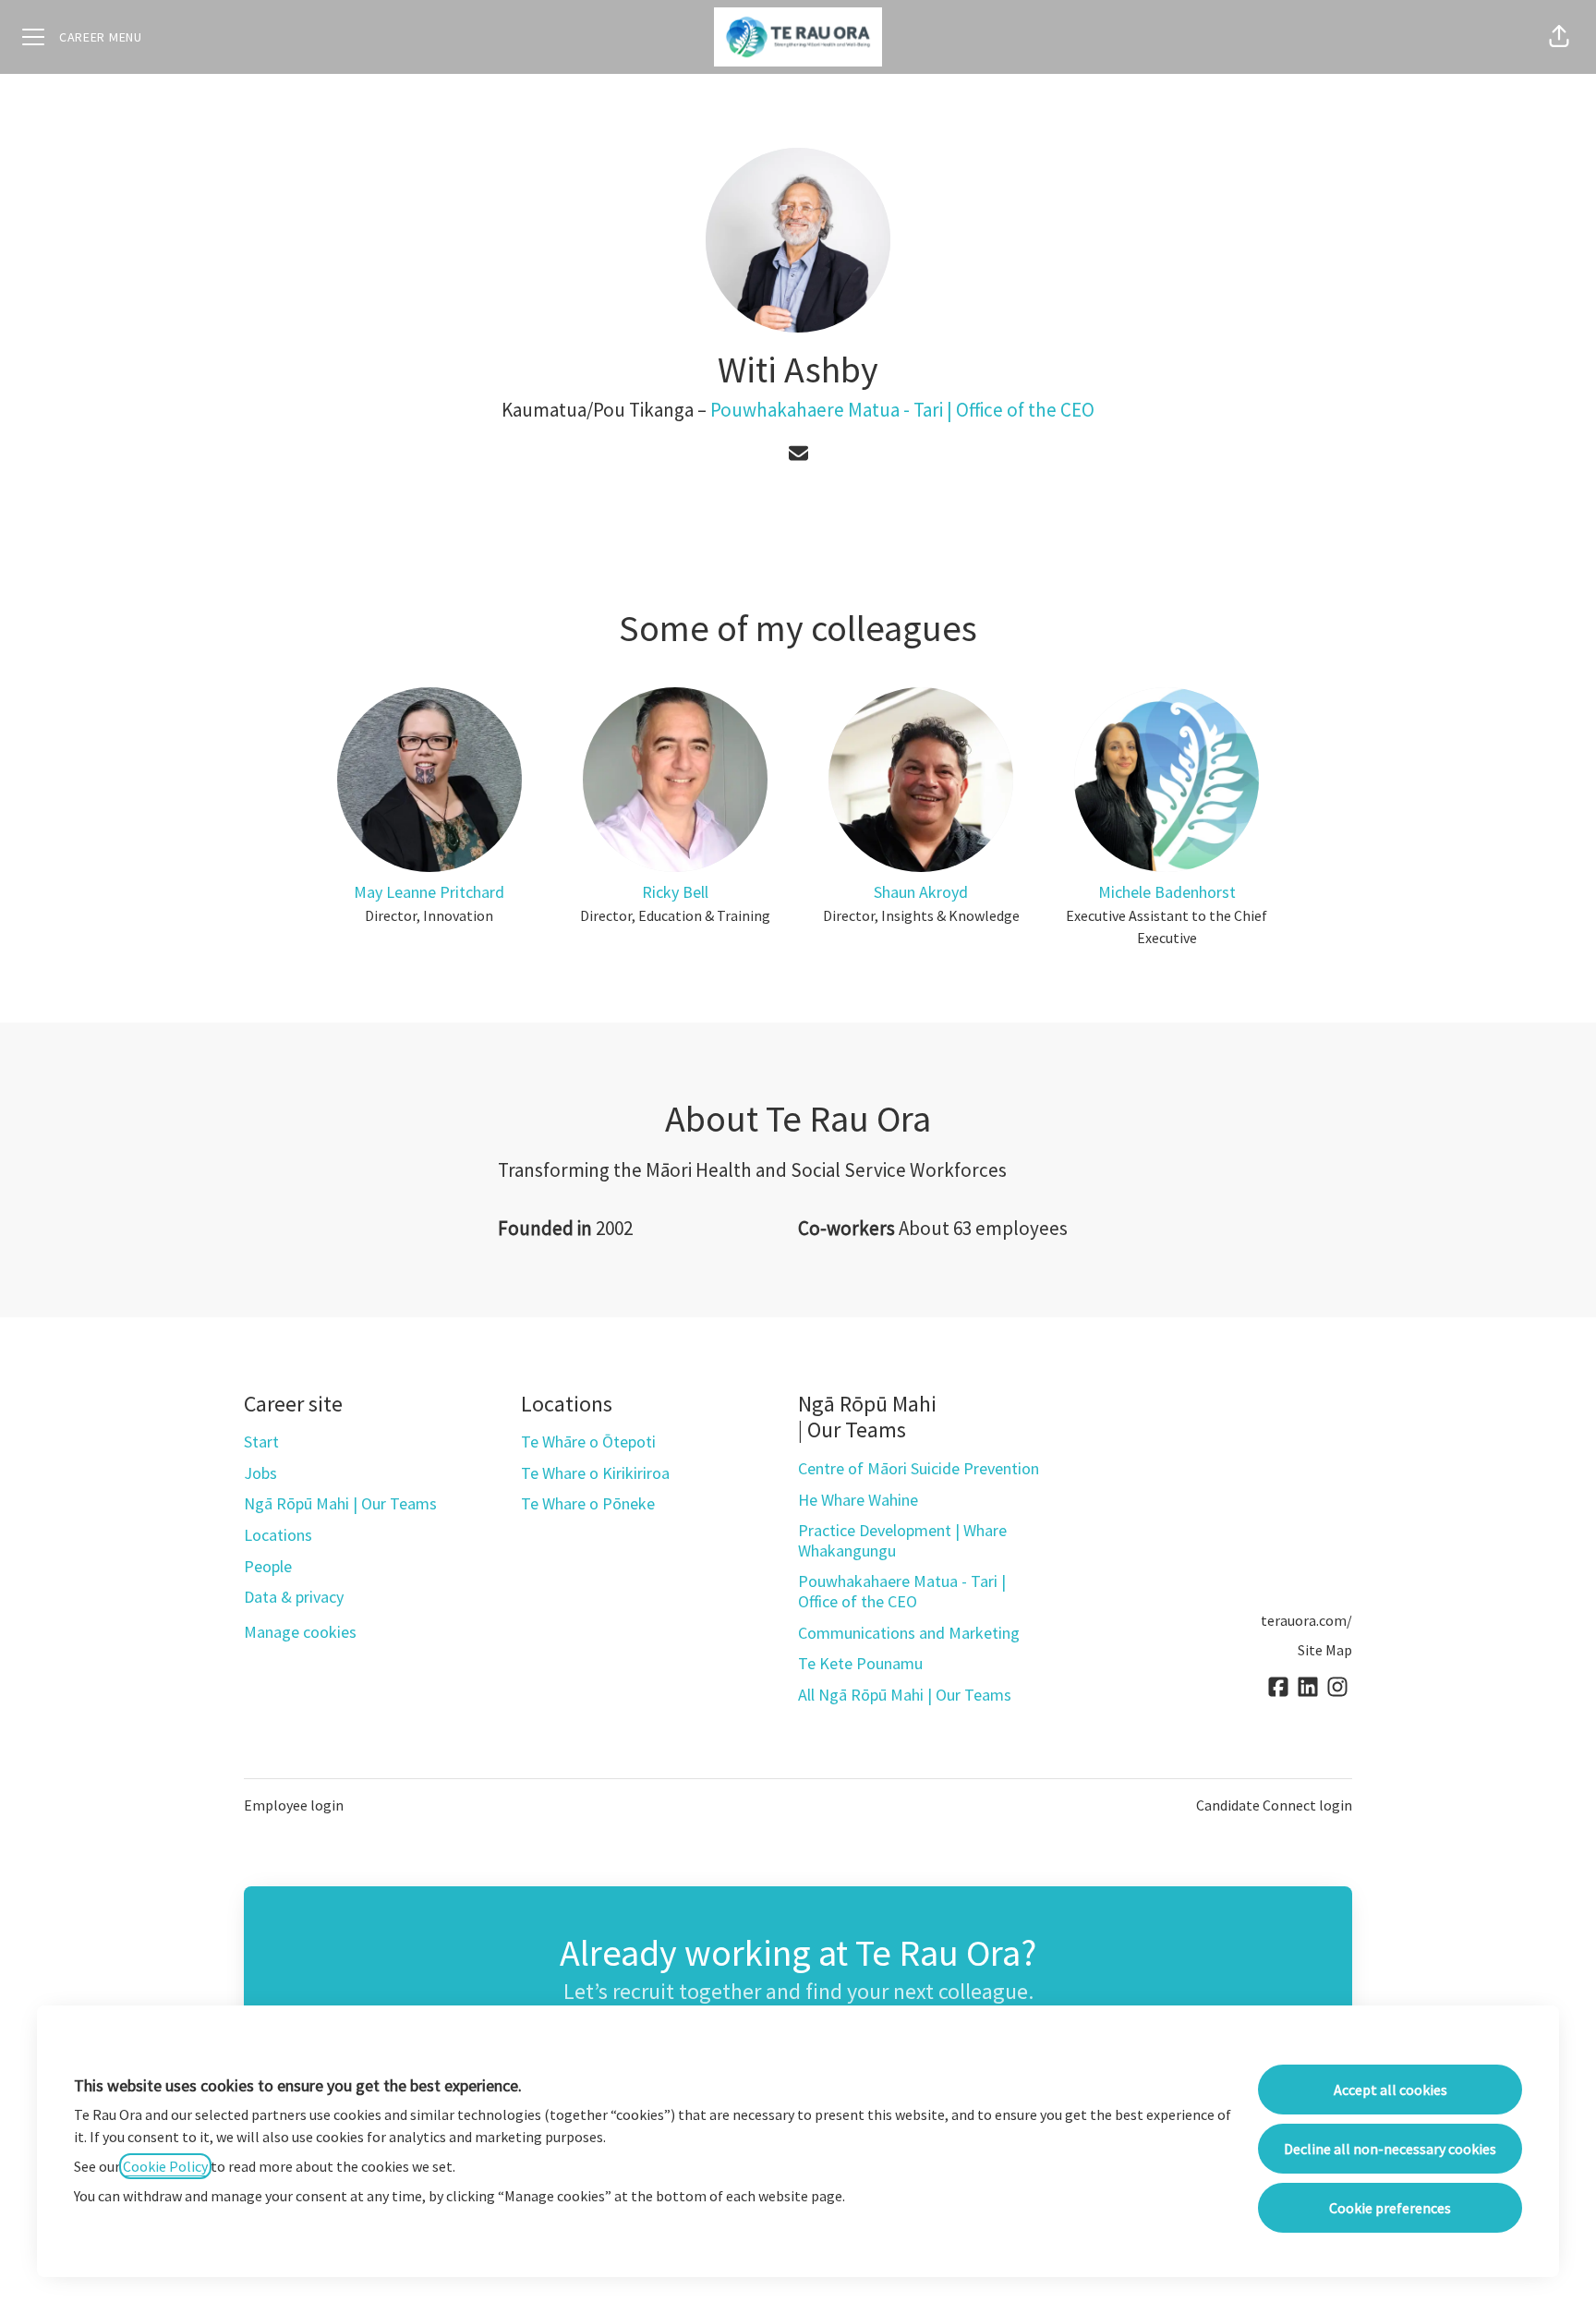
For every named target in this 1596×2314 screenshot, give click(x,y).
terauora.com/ (1306, 1620)
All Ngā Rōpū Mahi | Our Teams (905, 1695)
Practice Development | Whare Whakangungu (902, 1540)
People (268, 1566)
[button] (1559, 37)
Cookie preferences (1390, 2208)
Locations (278, 1535)
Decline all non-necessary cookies (1390, 2149)
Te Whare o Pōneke (588, 1503)
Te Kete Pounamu (860, 1663)
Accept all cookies (1390, 2090)
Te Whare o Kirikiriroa (595, 1473)
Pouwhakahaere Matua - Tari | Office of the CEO (902, 410)
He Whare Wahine (858, 1500)
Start (261, 1442)
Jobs (260, 1473)
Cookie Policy (165, 2166)
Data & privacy (294, 1597)
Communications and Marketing (909, 1633)
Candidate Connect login (1274, 1805)
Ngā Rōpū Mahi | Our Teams (340, 1503)
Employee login (294, 1805)
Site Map (1325, 1650)
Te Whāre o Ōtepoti (588, 1442)
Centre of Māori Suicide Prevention (919, 1468)
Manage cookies (300, 1632)
